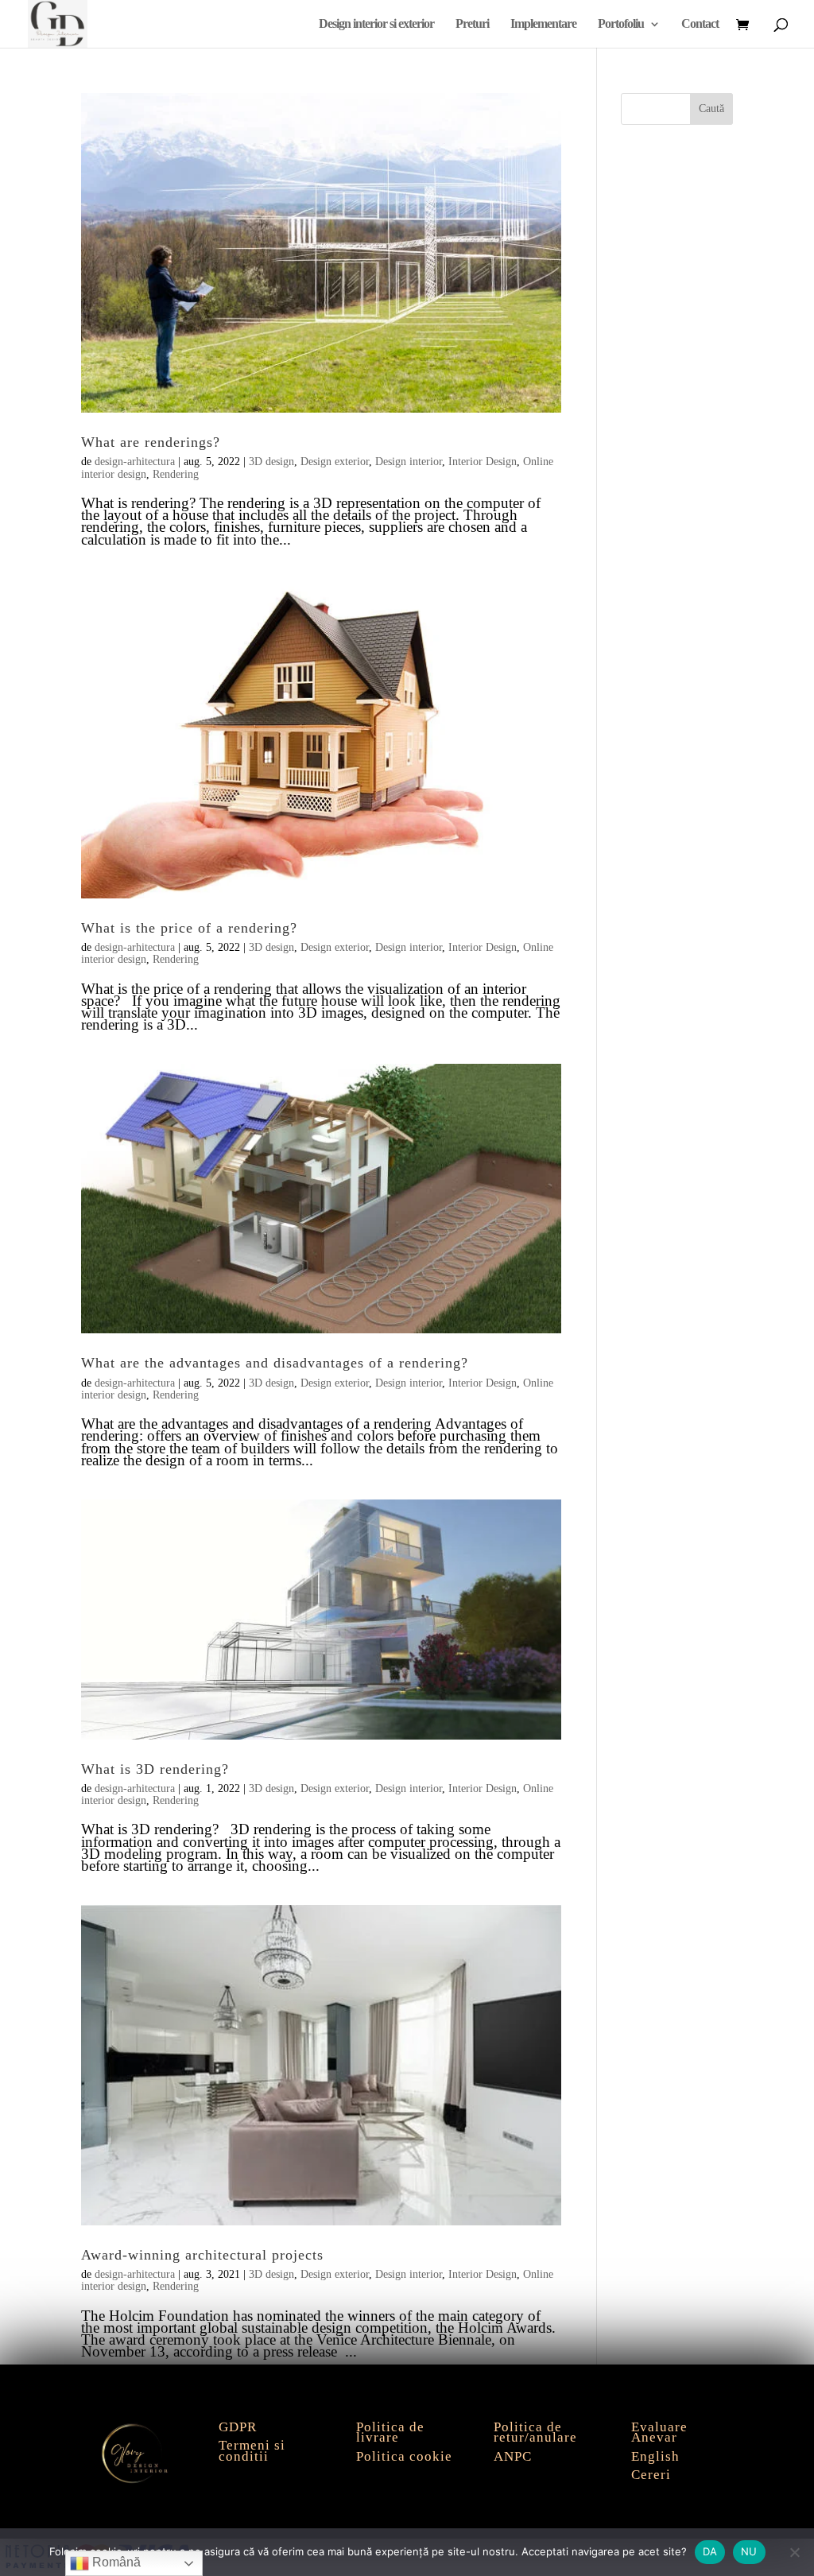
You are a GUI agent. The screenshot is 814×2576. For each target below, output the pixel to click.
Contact (700, 24)
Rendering (176, 474)
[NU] (794, 2552)
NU (749, 2551)
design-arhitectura (135, 462)
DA (710, 2551)
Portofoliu (621, 24)
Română (115, 2562)
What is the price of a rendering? (189, 928)
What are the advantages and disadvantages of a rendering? (275, 1363)
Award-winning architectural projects (202, 2255)
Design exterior (335, 462)
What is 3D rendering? (155, 1769)
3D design (271, 462)
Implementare (543, 24)
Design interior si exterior (376, 24)
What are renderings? (151, 442)
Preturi (472, 24)
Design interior (409, 462)
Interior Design (483, 462)
